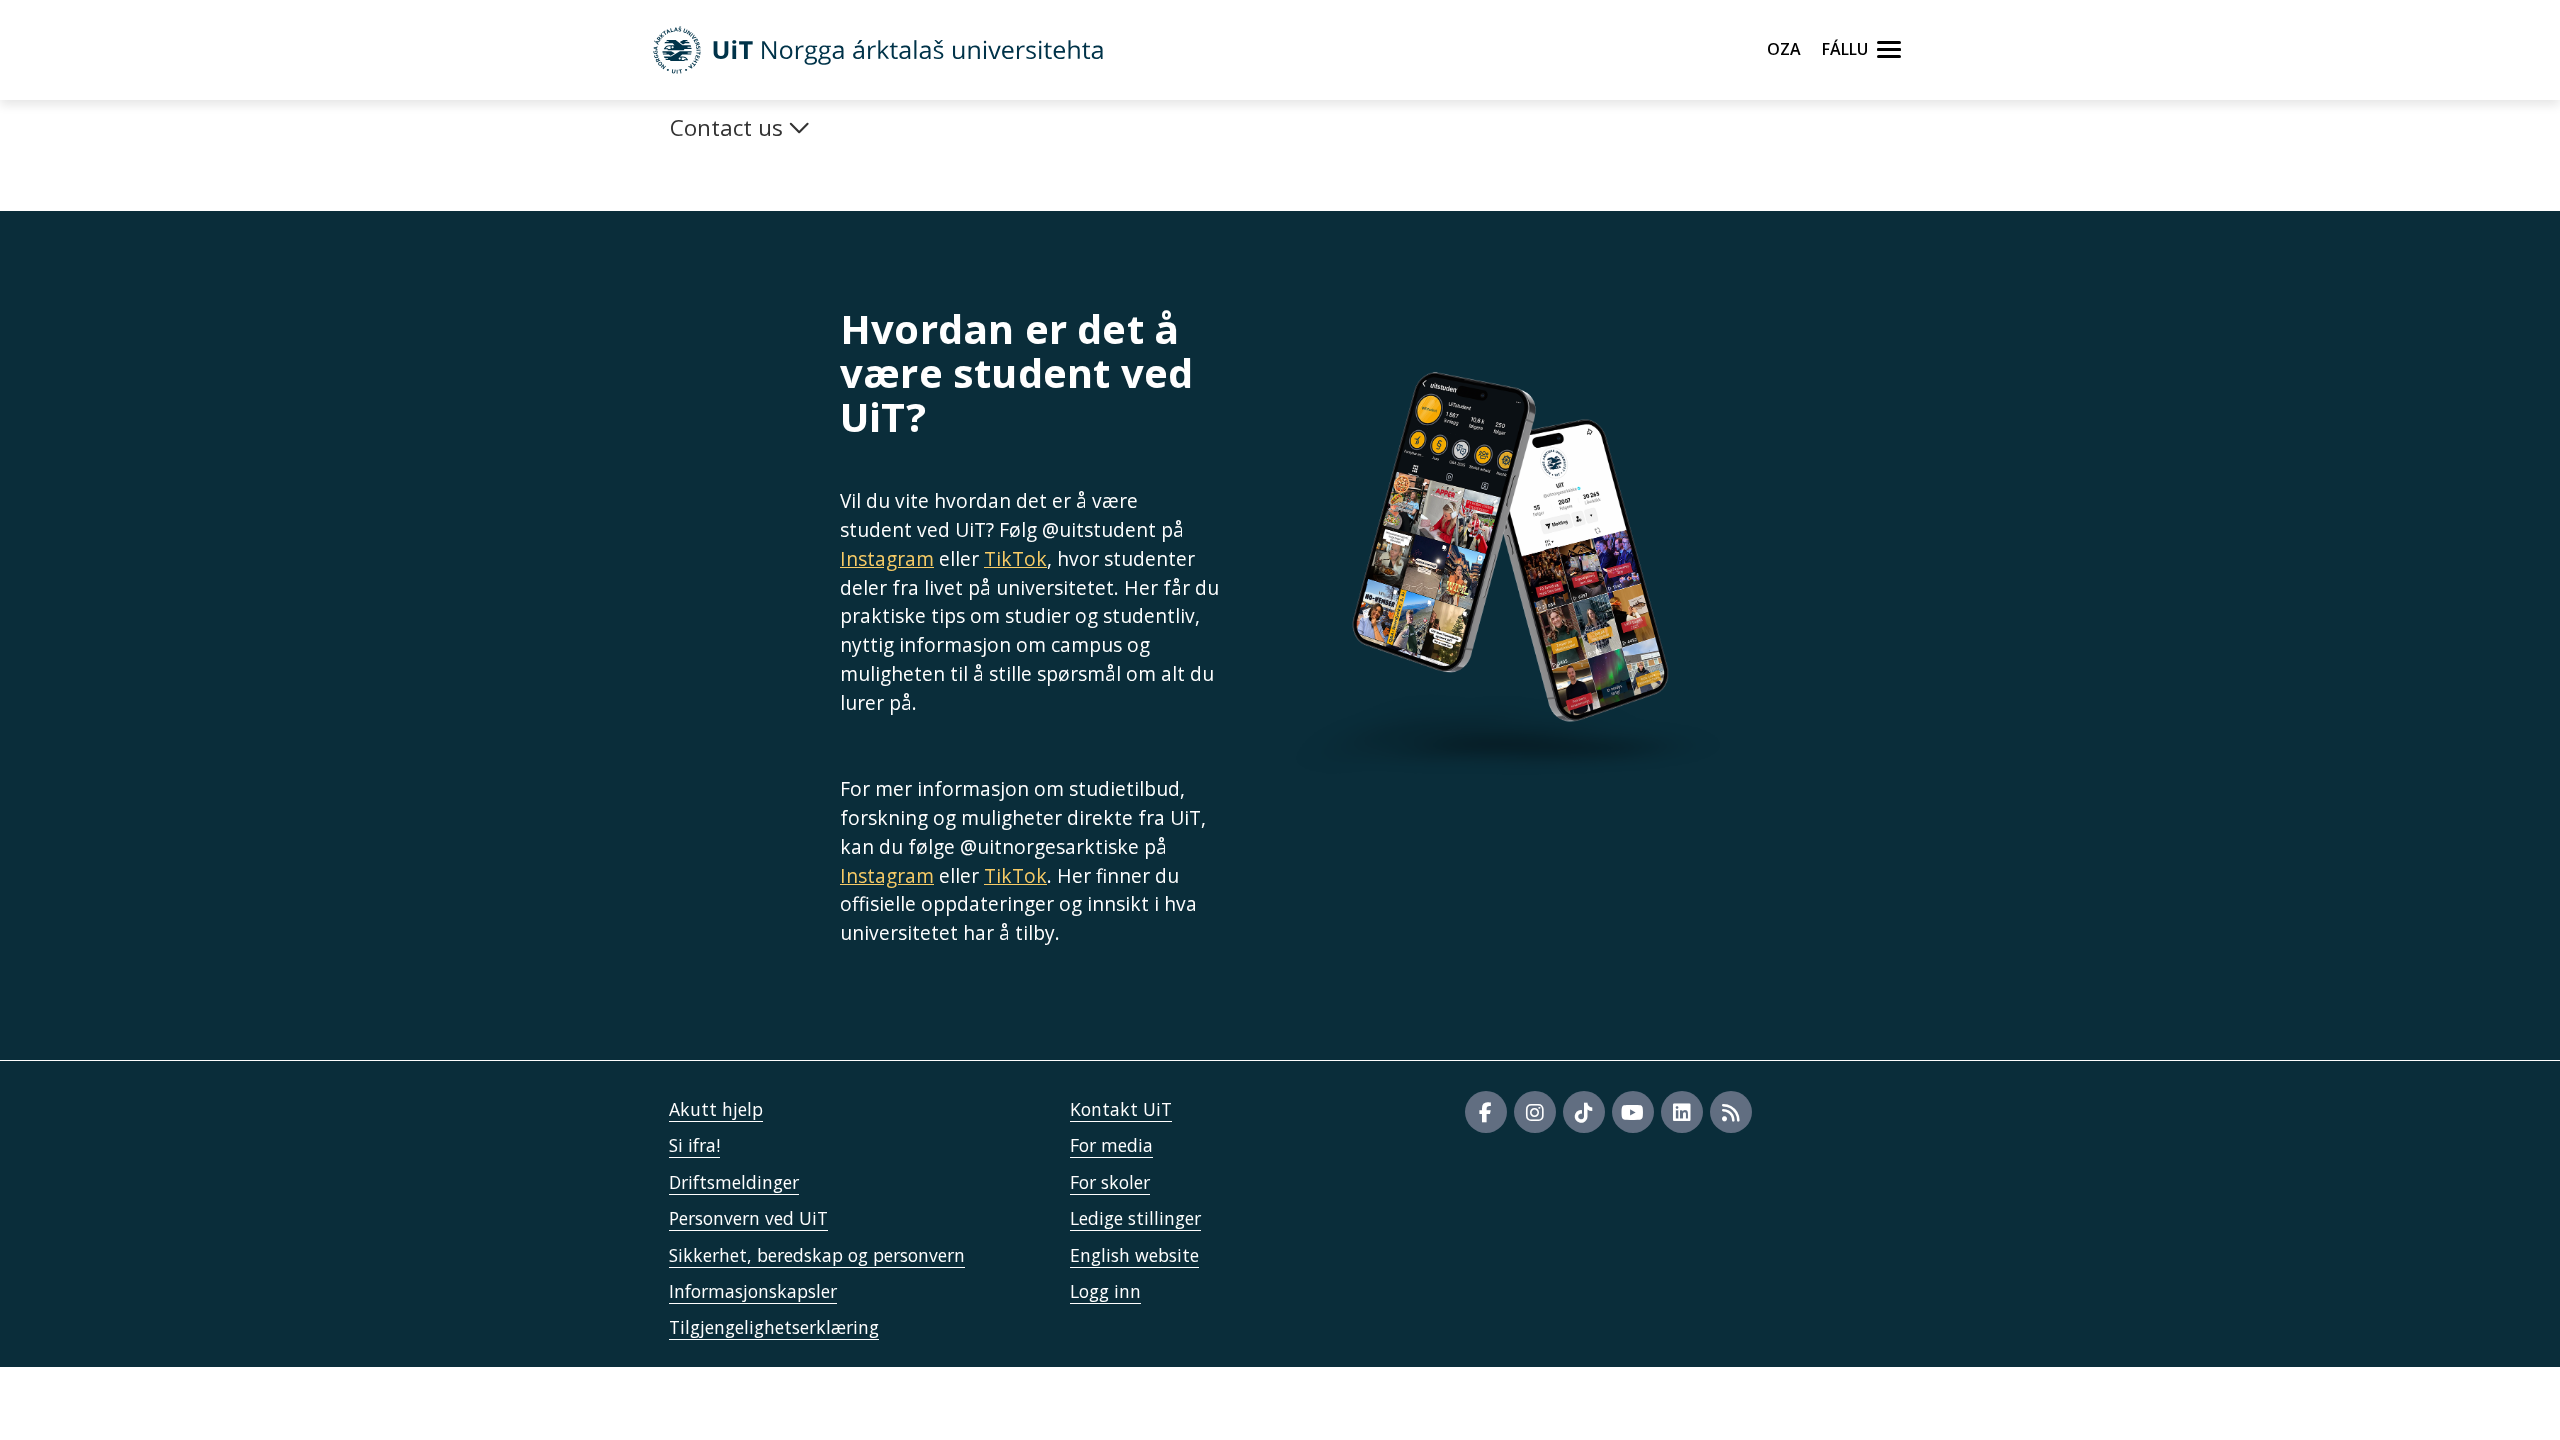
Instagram (887, 558)
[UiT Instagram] (1535, 1112)
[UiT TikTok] (1584, 1112)
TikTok (1015, 558)
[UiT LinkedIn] (1682, 1112)
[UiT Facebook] (1486, 1112)
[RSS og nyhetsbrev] (1731, 1112)
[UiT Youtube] (1633, 1112)
